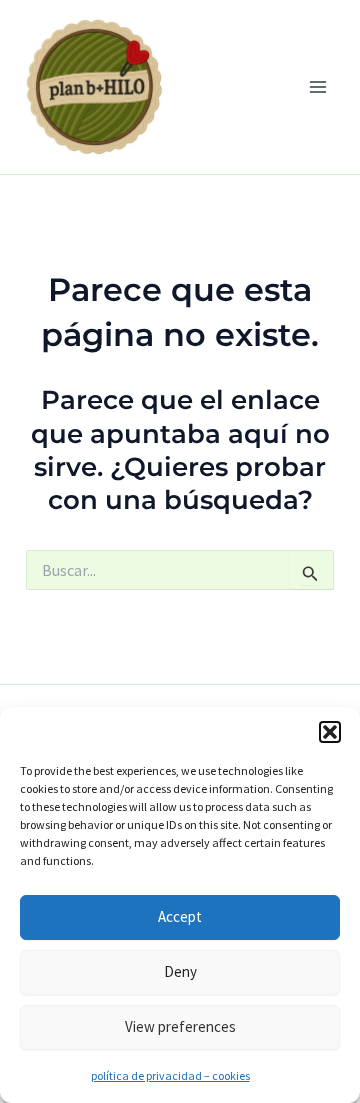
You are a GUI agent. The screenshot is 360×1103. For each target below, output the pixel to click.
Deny (180, 971)
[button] (330, 732)
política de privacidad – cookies (170, 1075)
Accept (180, 916)
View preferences (180, 1026)
